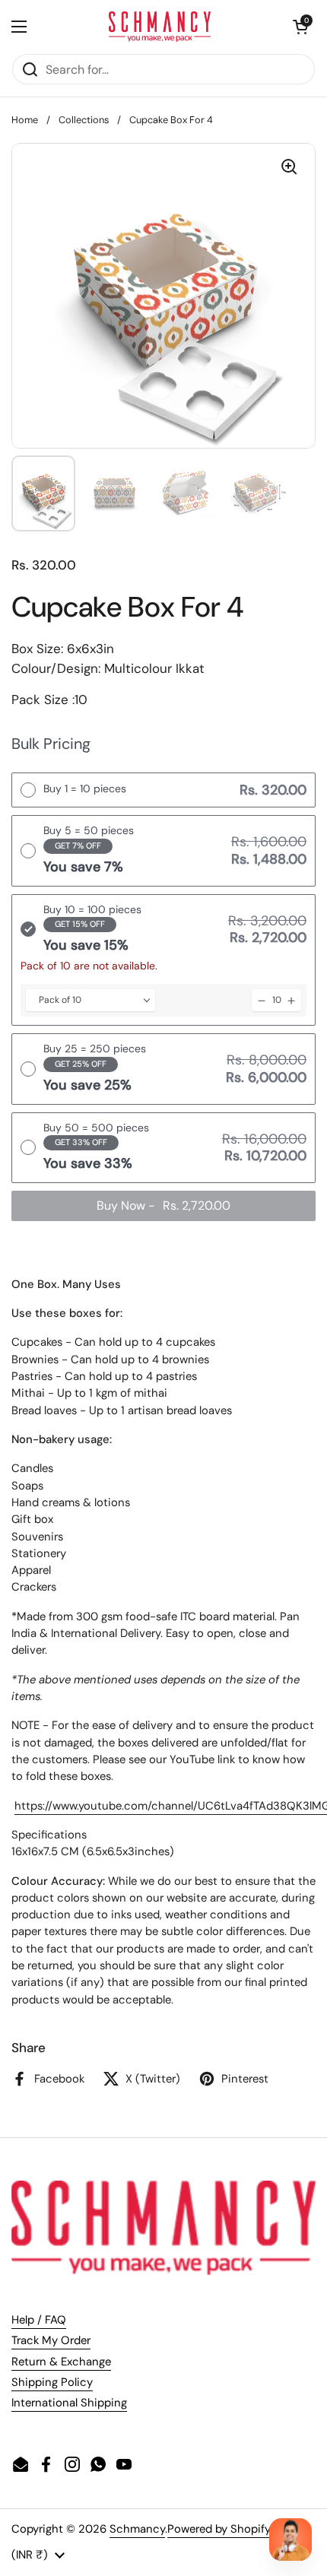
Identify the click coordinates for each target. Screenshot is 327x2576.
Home (25, 120)
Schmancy (137, 2529)
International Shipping (69, 2403)
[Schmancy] (160, 27)
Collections (84, 120)
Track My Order (51, 2340)
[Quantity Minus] (262, 1000)
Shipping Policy (52, 2382)
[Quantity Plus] (291, 1000)
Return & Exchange (61, 2362)
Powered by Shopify (219, 2529)
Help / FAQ (39, 2320)
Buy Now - (163, 1206)
